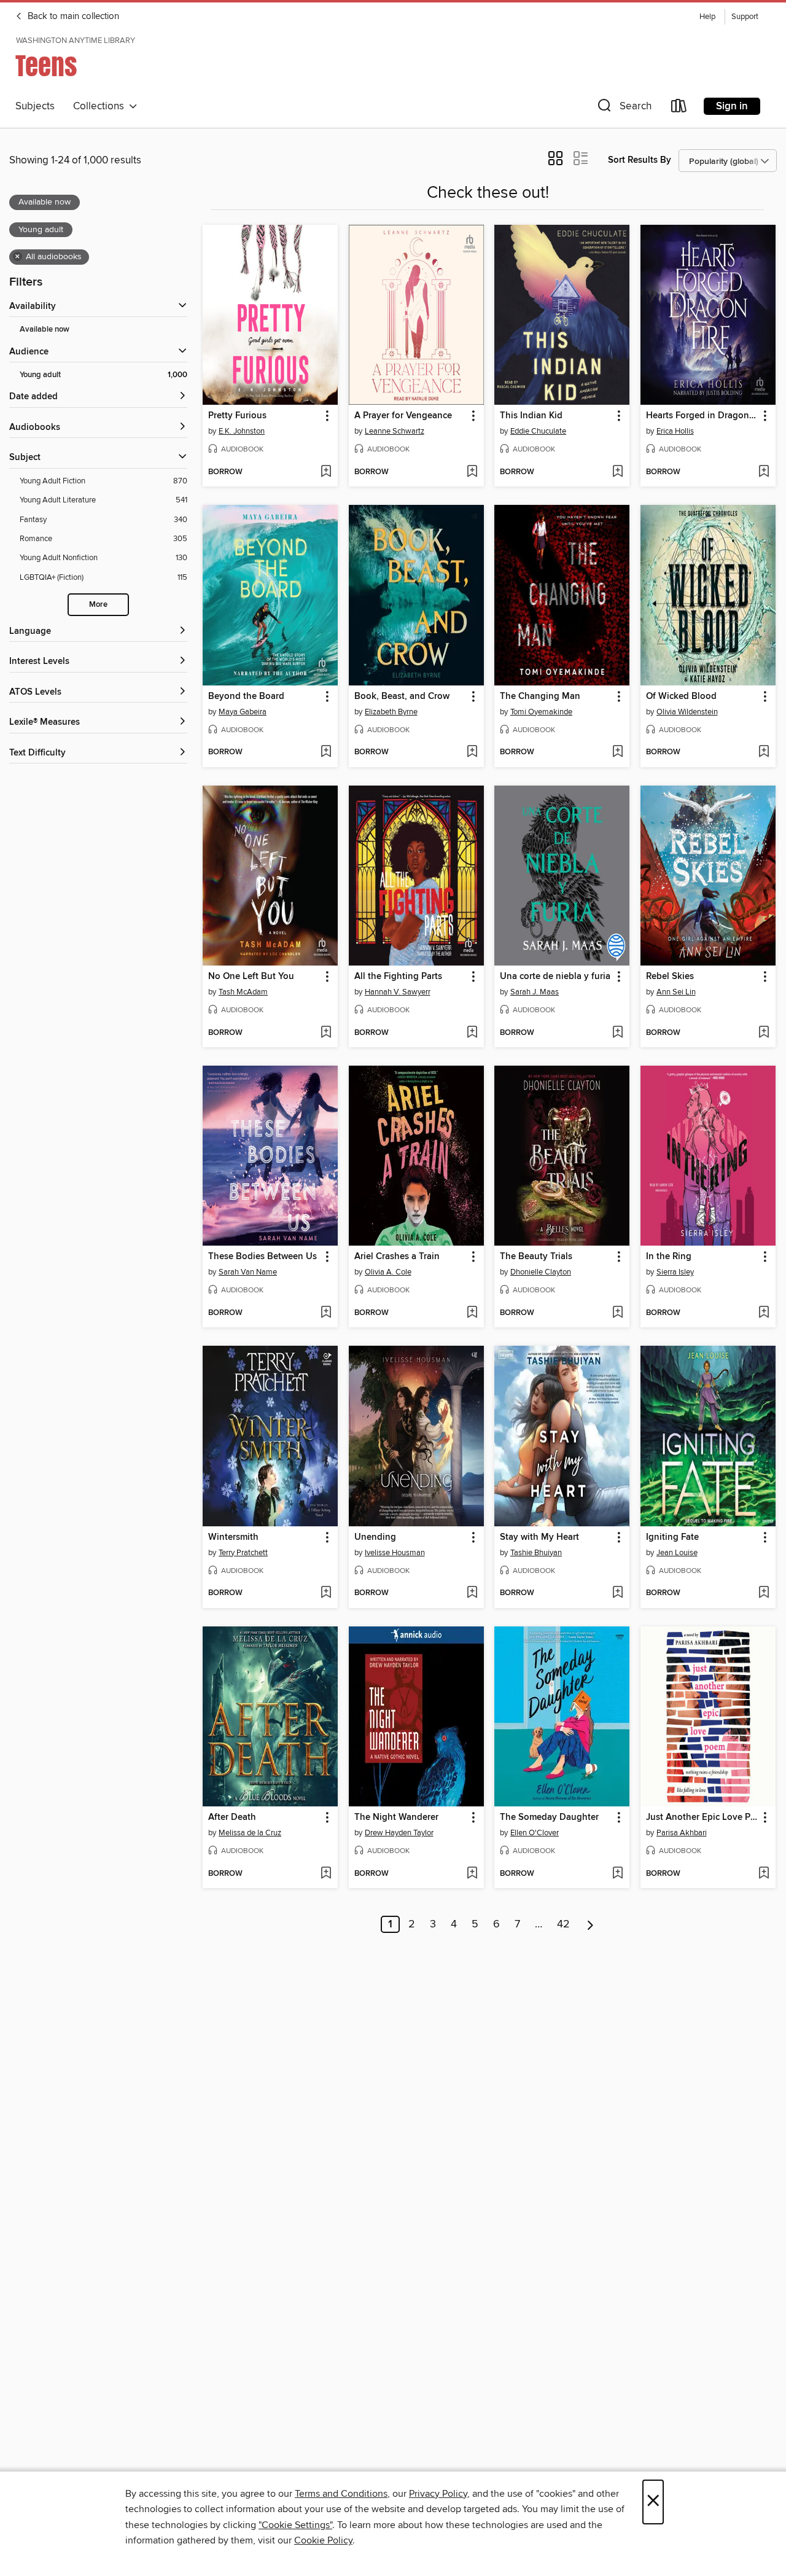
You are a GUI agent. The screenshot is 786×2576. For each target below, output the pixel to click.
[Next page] (590, 1924)
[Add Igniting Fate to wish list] (764, 1593)
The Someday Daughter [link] (549, 1817)
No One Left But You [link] (251, 977)
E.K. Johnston (242, 431)
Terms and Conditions (341, 2494)
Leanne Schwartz (395, 431)
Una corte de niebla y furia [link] (555, 977)
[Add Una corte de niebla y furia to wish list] (617, 1033)
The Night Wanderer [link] (396, 1817)
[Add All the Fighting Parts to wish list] (472, 1033)
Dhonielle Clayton (541, 1272)
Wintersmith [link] (233, 1537)
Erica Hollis (675, 431)
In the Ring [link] (669, 1257)
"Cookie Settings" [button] (295, 2525)
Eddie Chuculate (538, 431)
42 (563, 1924)
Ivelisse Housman (395, 1553)
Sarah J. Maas (535, 992)
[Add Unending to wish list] (472, 1593)
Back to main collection (72, 17)
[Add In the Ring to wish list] (764, 1313)
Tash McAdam (243, 992)
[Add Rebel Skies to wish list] (764, 1033)
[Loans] (679, 108)
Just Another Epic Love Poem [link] (702, 1817)
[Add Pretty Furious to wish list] (326, 472)
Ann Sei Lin (676, 992)
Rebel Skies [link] (670, 977)
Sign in (732, 106)
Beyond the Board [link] (246, 697)
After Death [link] (232, 1817)
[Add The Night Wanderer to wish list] (472, 1874)
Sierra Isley (675, 1272)
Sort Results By (640, 160)
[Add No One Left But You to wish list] (326, 1033)
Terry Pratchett (243, 1553)
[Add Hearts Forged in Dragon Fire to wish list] (764, 472)
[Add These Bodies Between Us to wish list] (326, 1313)
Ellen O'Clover (535, 1833)
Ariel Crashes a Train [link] (397, 1257)
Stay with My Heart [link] (539, 1537)
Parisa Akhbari (682, 1833)
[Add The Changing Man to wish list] (617, 752)
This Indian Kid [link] (531, 416)
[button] (623, 108)
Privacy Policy (438, 2494)
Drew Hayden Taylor (399, 1833)
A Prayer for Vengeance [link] (403, 416)
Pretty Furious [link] (237, 416)
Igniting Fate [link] (672, 1537)
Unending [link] (375, 1537)
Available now (45, 330)
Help (707, 17)
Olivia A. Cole (388, 1272)
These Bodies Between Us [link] (263, 1257)
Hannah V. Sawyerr (398, 992)
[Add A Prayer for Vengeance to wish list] (472, 472)
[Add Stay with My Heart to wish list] (617, 1593)
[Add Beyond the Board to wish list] (326, 752)
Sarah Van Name (248, 1272)
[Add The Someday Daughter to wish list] (617, 1874)
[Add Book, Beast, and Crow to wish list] (472, 752)
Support (745, 17)
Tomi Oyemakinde (541, 712)
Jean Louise (677, 1553)
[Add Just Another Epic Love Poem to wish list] (764, 1874)
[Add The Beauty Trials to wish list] (617, 1313)
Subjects (35, 106)
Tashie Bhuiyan (536, 1553)
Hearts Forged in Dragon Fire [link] (702, 416)
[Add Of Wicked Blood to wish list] (764, 752)
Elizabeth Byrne (391, 712)
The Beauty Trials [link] (536, 1257)
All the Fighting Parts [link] (398, 977)
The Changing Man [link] (540, 697)
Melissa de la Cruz (250, 1833)
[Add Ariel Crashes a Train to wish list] (472, 1313)
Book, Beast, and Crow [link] (402, 697)
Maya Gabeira (243, 712)
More (98, 605)
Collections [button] (101, 106)
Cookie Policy (323, 2540)
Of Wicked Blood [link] (681, 697)
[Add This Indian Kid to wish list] (617, 472)
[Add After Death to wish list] (326, 1874)
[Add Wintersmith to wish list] (326, 1593)
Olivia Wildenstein (687, 712)
